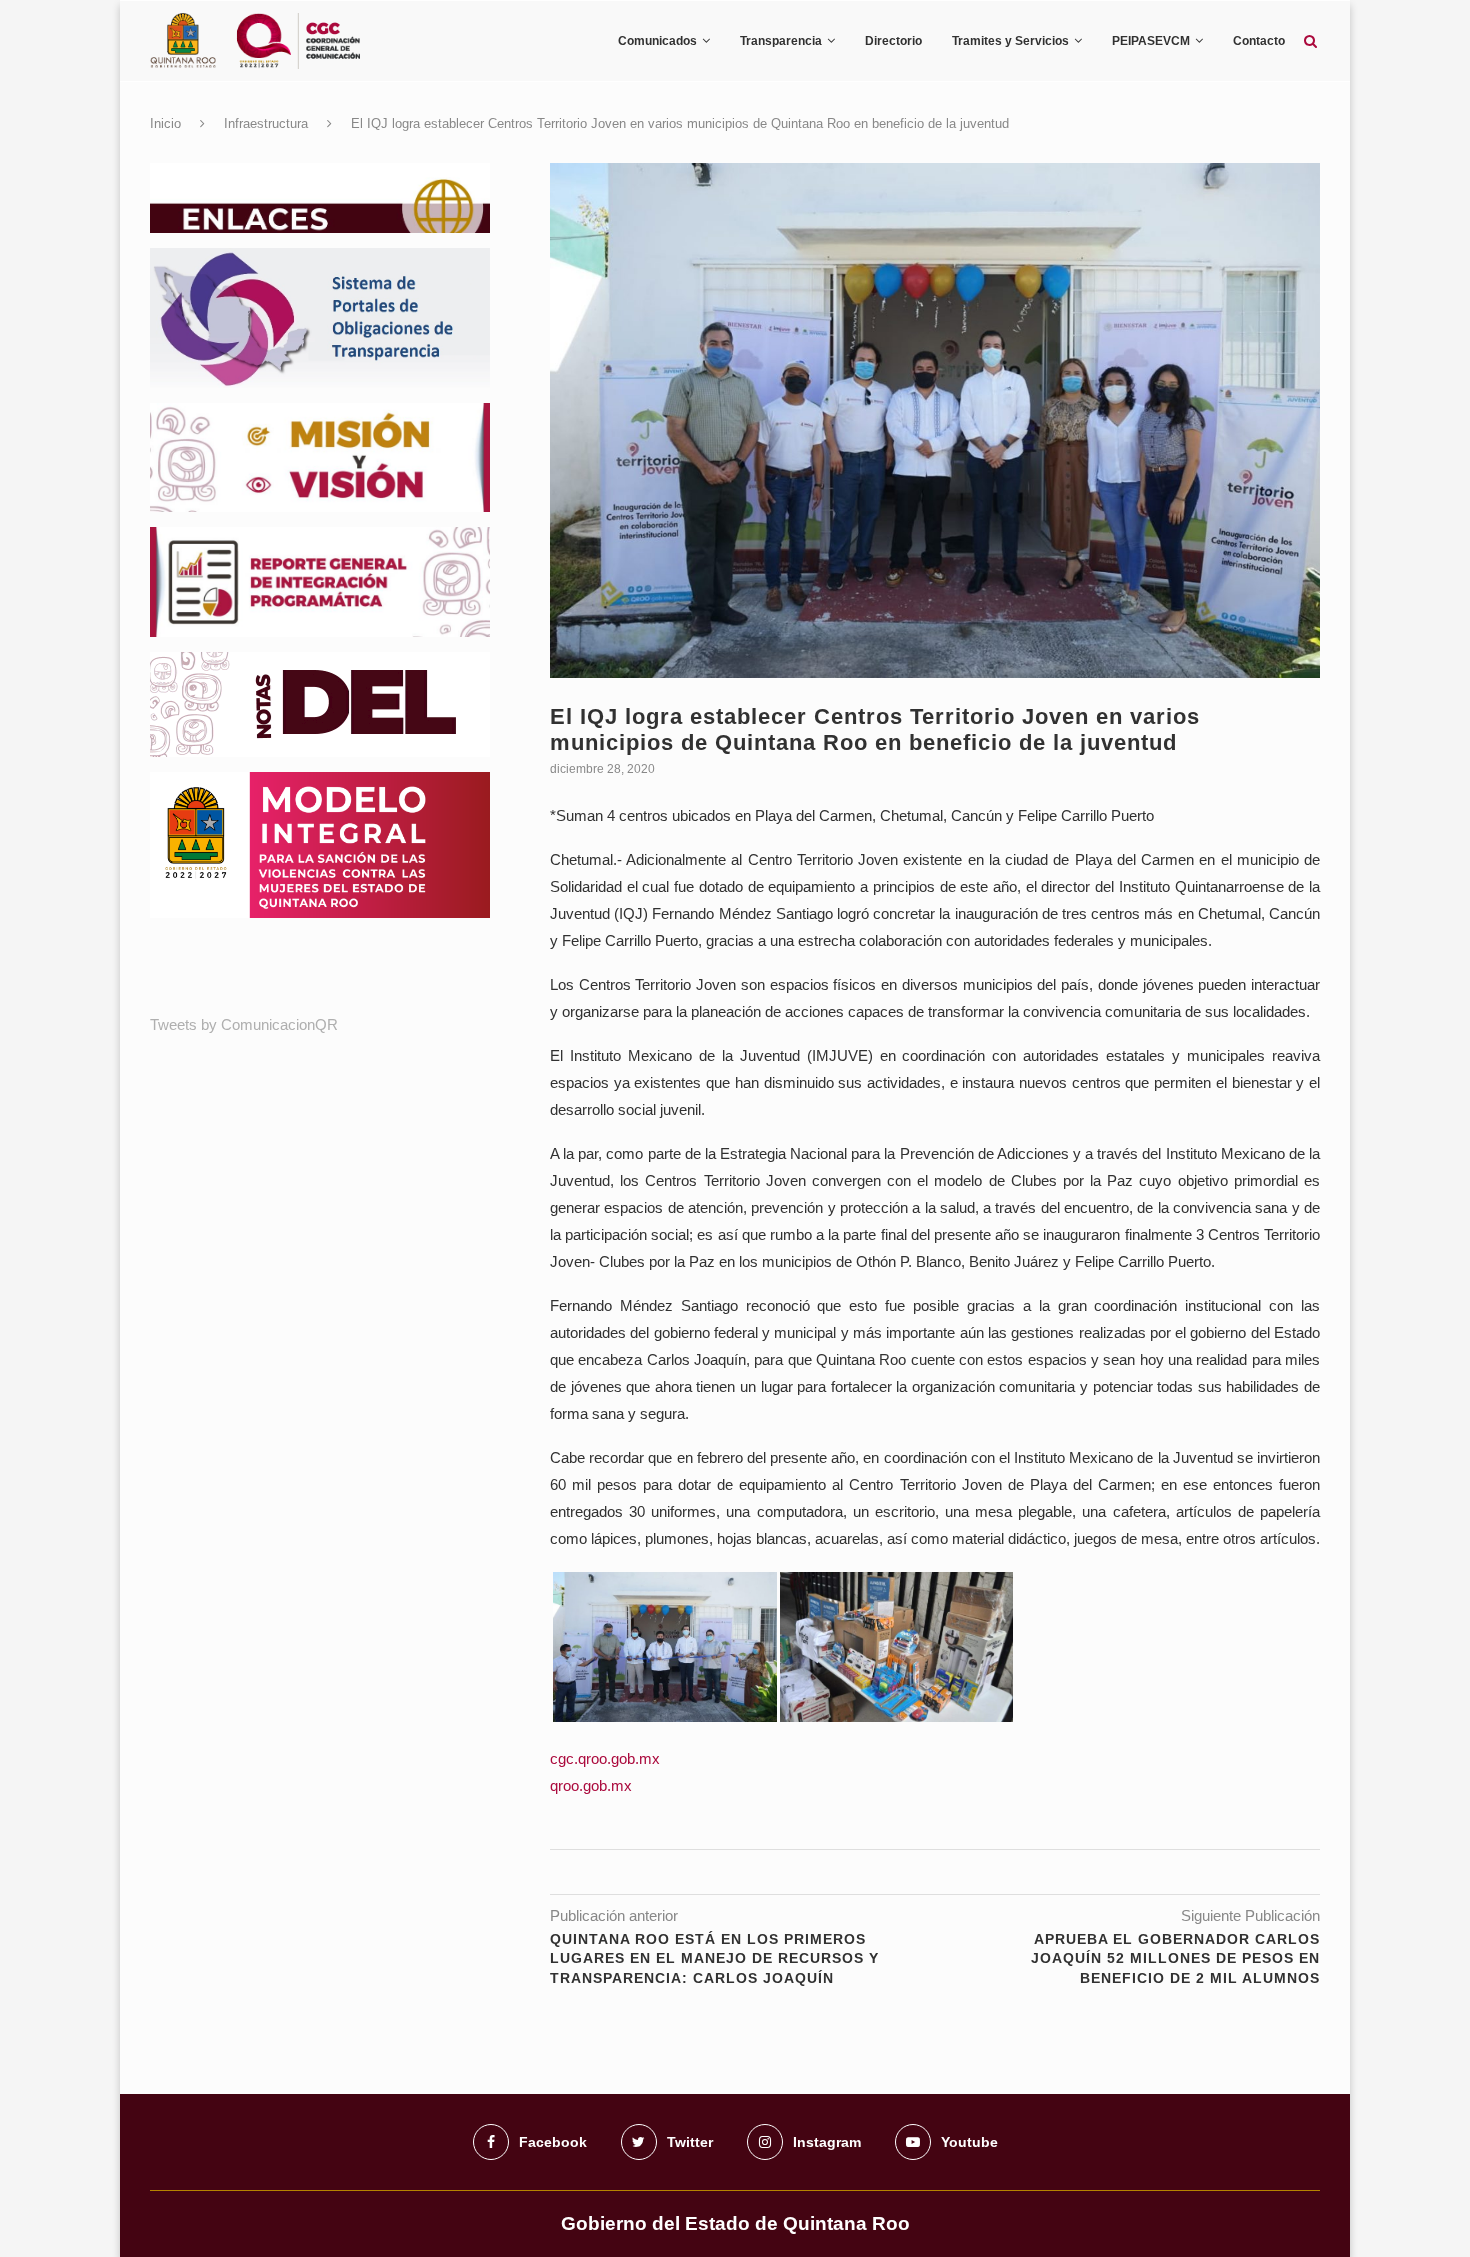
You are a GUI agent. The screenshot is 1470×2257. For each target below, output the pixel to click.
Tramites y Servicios (1010, 41)
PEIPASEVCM (1151, 41)
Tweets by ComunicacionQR (244, 1024)
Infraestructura (266, 123)
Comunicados (657, 41)
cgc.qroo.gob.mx (605, 1758)
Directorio (893, 41)
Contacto (1259, 41)
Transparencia (781, 41)
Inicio (165, 123)
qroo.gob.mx (591, 1785)
